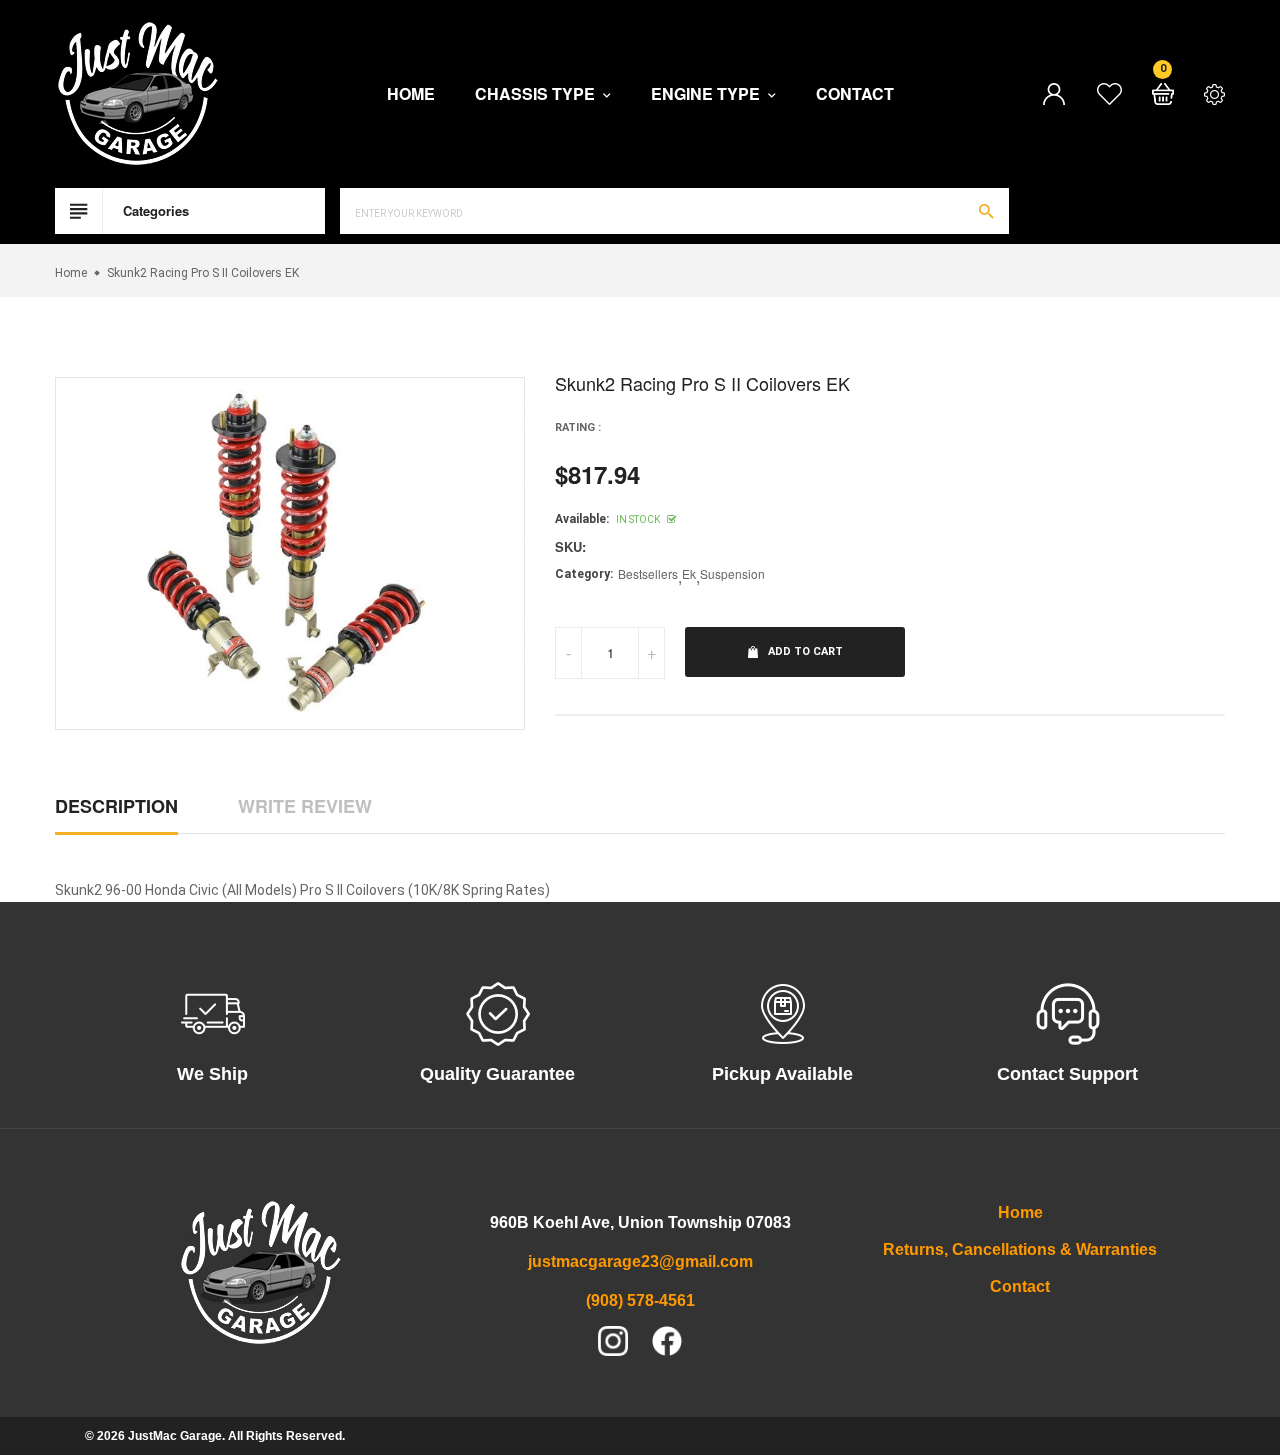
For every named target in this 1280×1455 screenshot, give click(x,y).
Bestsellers (648, 573)
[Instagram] (613, 1341)
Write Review (305, 806)
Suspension (732, 573)
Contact (855, 94)
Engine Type (707, 94)
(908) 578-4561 (640, 1300)
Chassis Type (537, 94)
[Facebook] (667, 1341)
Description (116, 806)
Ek (689, 573)
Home (411, 94)
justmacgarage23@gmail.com (640, 1261)
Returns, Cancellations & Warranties (1020, 1249)
